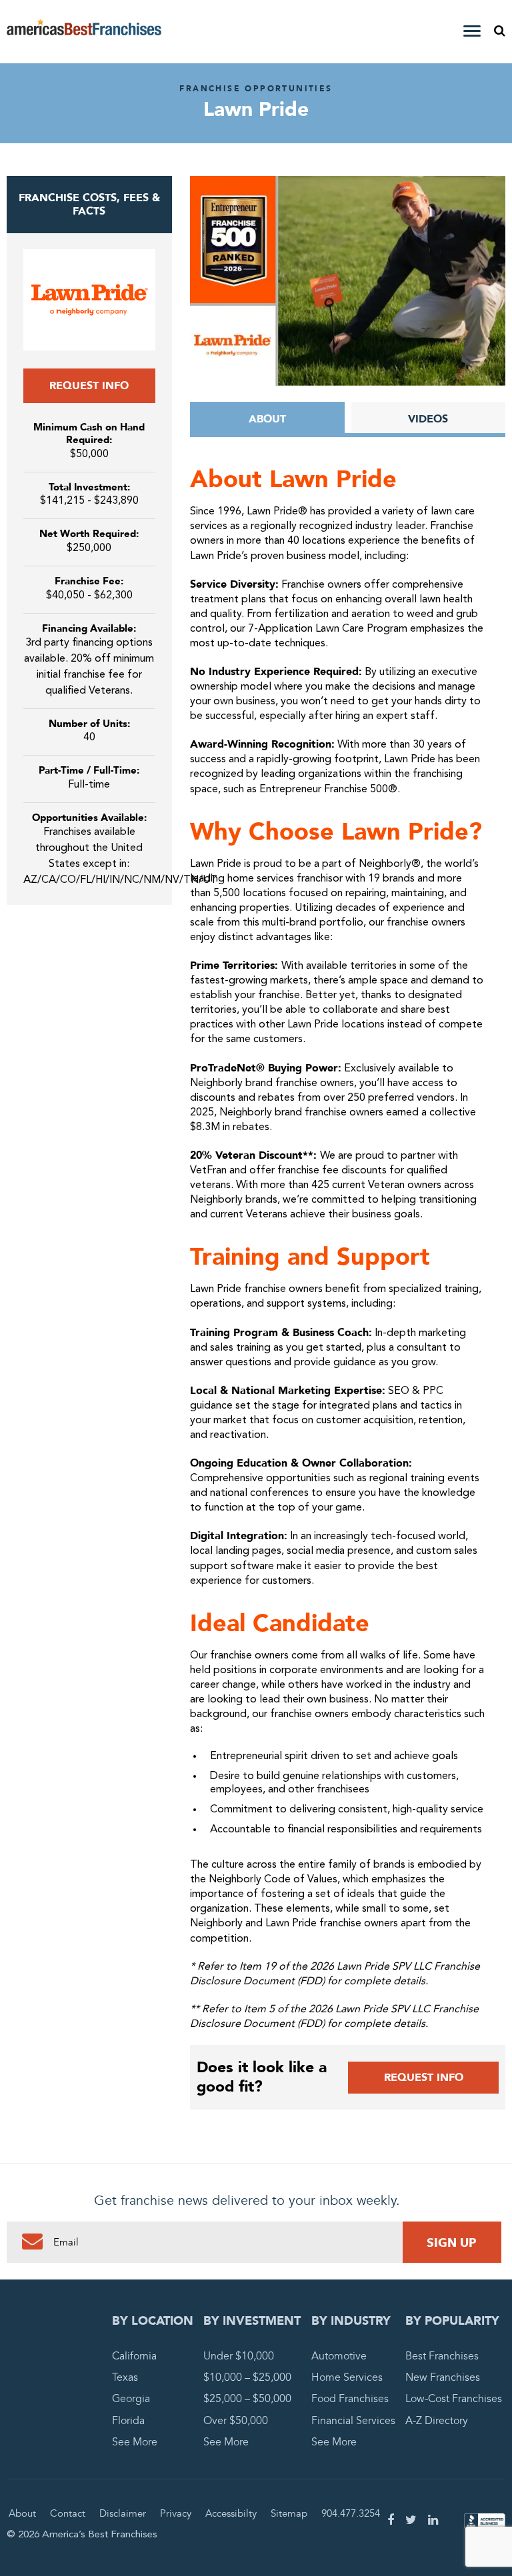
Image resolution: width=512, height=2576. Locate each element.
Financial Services (353, 2421)
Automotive (339, 2356)
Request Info (89, 386)
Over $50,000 (236, 2421)
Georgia (131, 2399)
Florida (128, 2421)
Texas (125, 2378)
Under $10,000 (239, 2356)
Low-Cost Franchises (454, 2399)
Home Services (347, 2378)
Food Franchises (350, 2399)
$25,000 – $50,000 (247, 2399)
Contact (68, 2513)
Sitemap (289, 2513)
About (267, 419)
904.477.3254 (351, 2513)
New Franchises (443, 2378)
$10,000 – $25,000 (247, 2378)
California (134, 2356)
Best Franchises (442, 2356)
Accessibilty (231, 2513)
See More (135, 2442)
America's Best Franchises (84, 32)
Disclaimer (123, 2513)
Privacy (176, 2513)
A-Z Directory (437, 2421)
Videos (428, 419)
